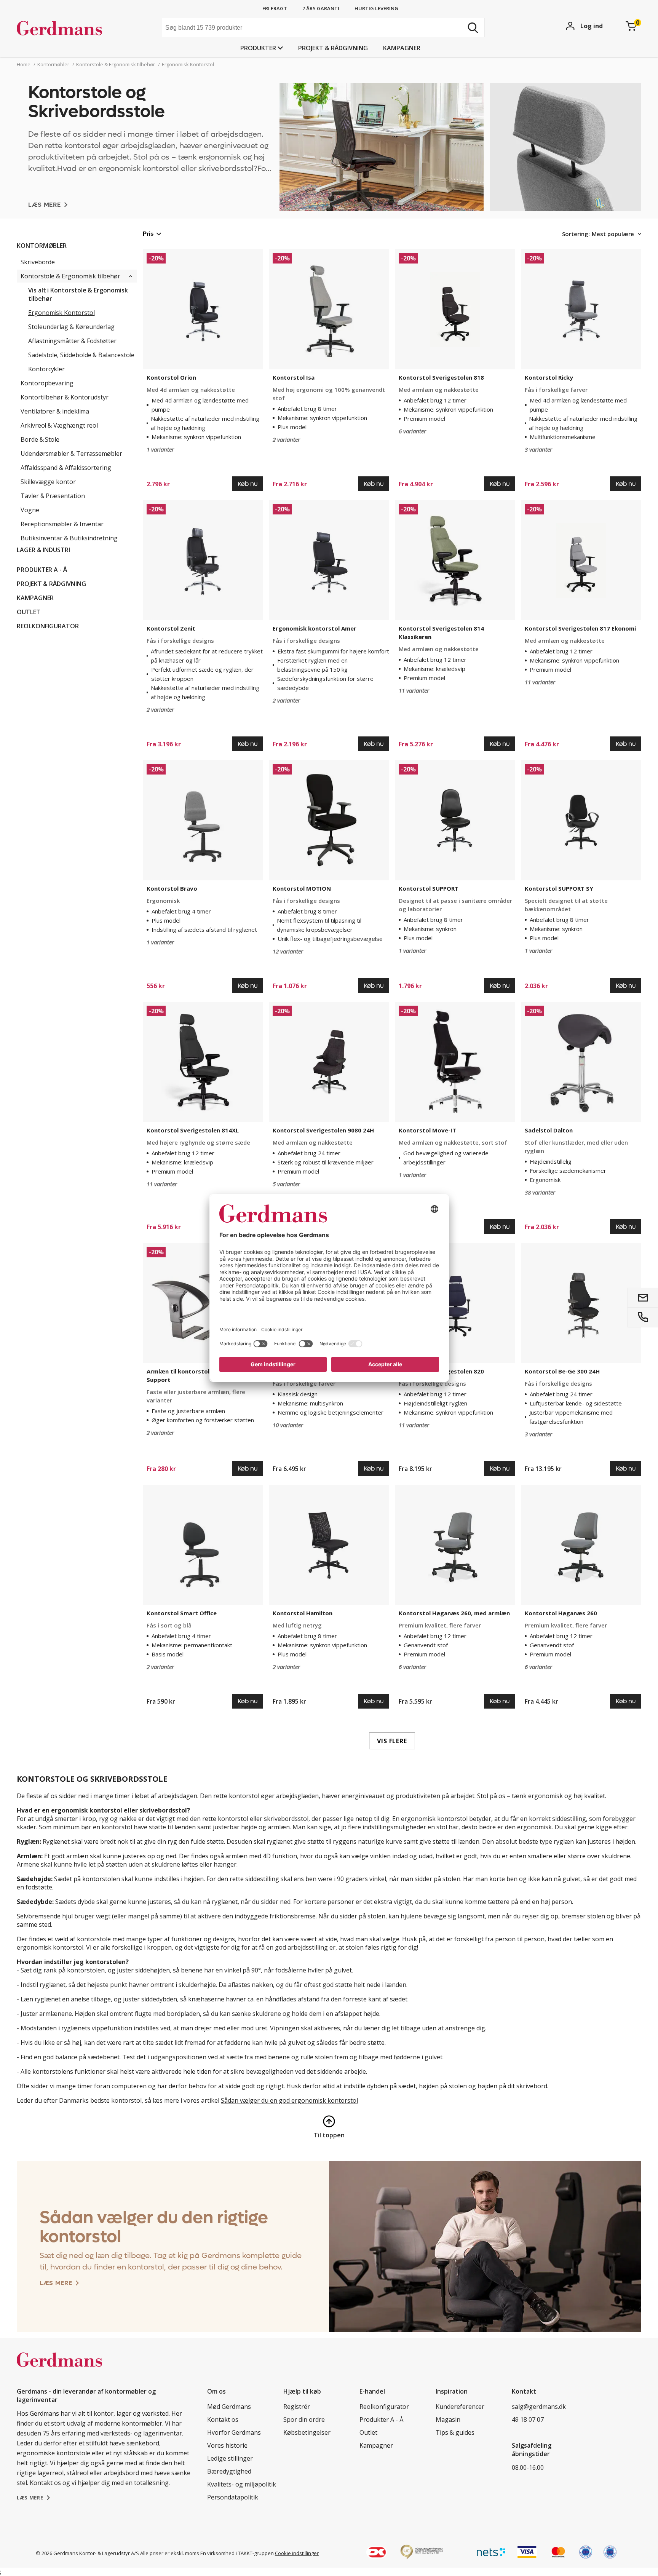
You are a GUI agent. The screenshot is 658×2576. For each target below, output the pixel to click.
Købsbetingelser (307, 2432)
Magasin (448, 2419)
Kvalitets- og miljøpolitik (242, 2484)
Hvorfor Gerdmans (234, 2432)
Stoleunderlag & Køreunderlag (71, 327)
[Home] (74, 29)
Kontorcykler (46, 369)
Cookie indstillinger (297, 2553)
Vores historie (227, 2445)
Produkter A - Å (42, 570)
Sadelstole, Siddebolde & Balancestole (81, 355)
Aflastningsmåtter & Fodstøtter (72, 341)
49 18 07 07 (528, 2419)
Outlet (29, 612)
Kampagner (402, 48)
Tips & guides (455, 2432)
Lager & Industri (43, 550)
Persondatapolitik (233, 2497)
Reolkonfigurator (48, 626)
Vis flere (392, 1741)
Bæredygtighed (229, 2471)
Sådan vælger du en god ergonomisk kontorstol (289, 2100)
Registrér (297, 2407)
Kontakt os (223, 2419)
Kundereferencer (460, 2407)
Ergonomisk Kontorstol (61, 313)
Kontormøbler (42, 246)
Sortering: (576, 234)
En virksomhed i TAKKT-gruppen (237, 2553)
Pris (148, 234)
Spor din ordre (304, 2419)
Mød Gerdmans (229, 2407)
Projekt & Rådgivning (333, 48)
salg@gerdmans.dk (539, 2407)
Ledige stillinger (230, 2458)
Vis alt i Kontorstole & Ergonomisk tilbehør (78, 294)
